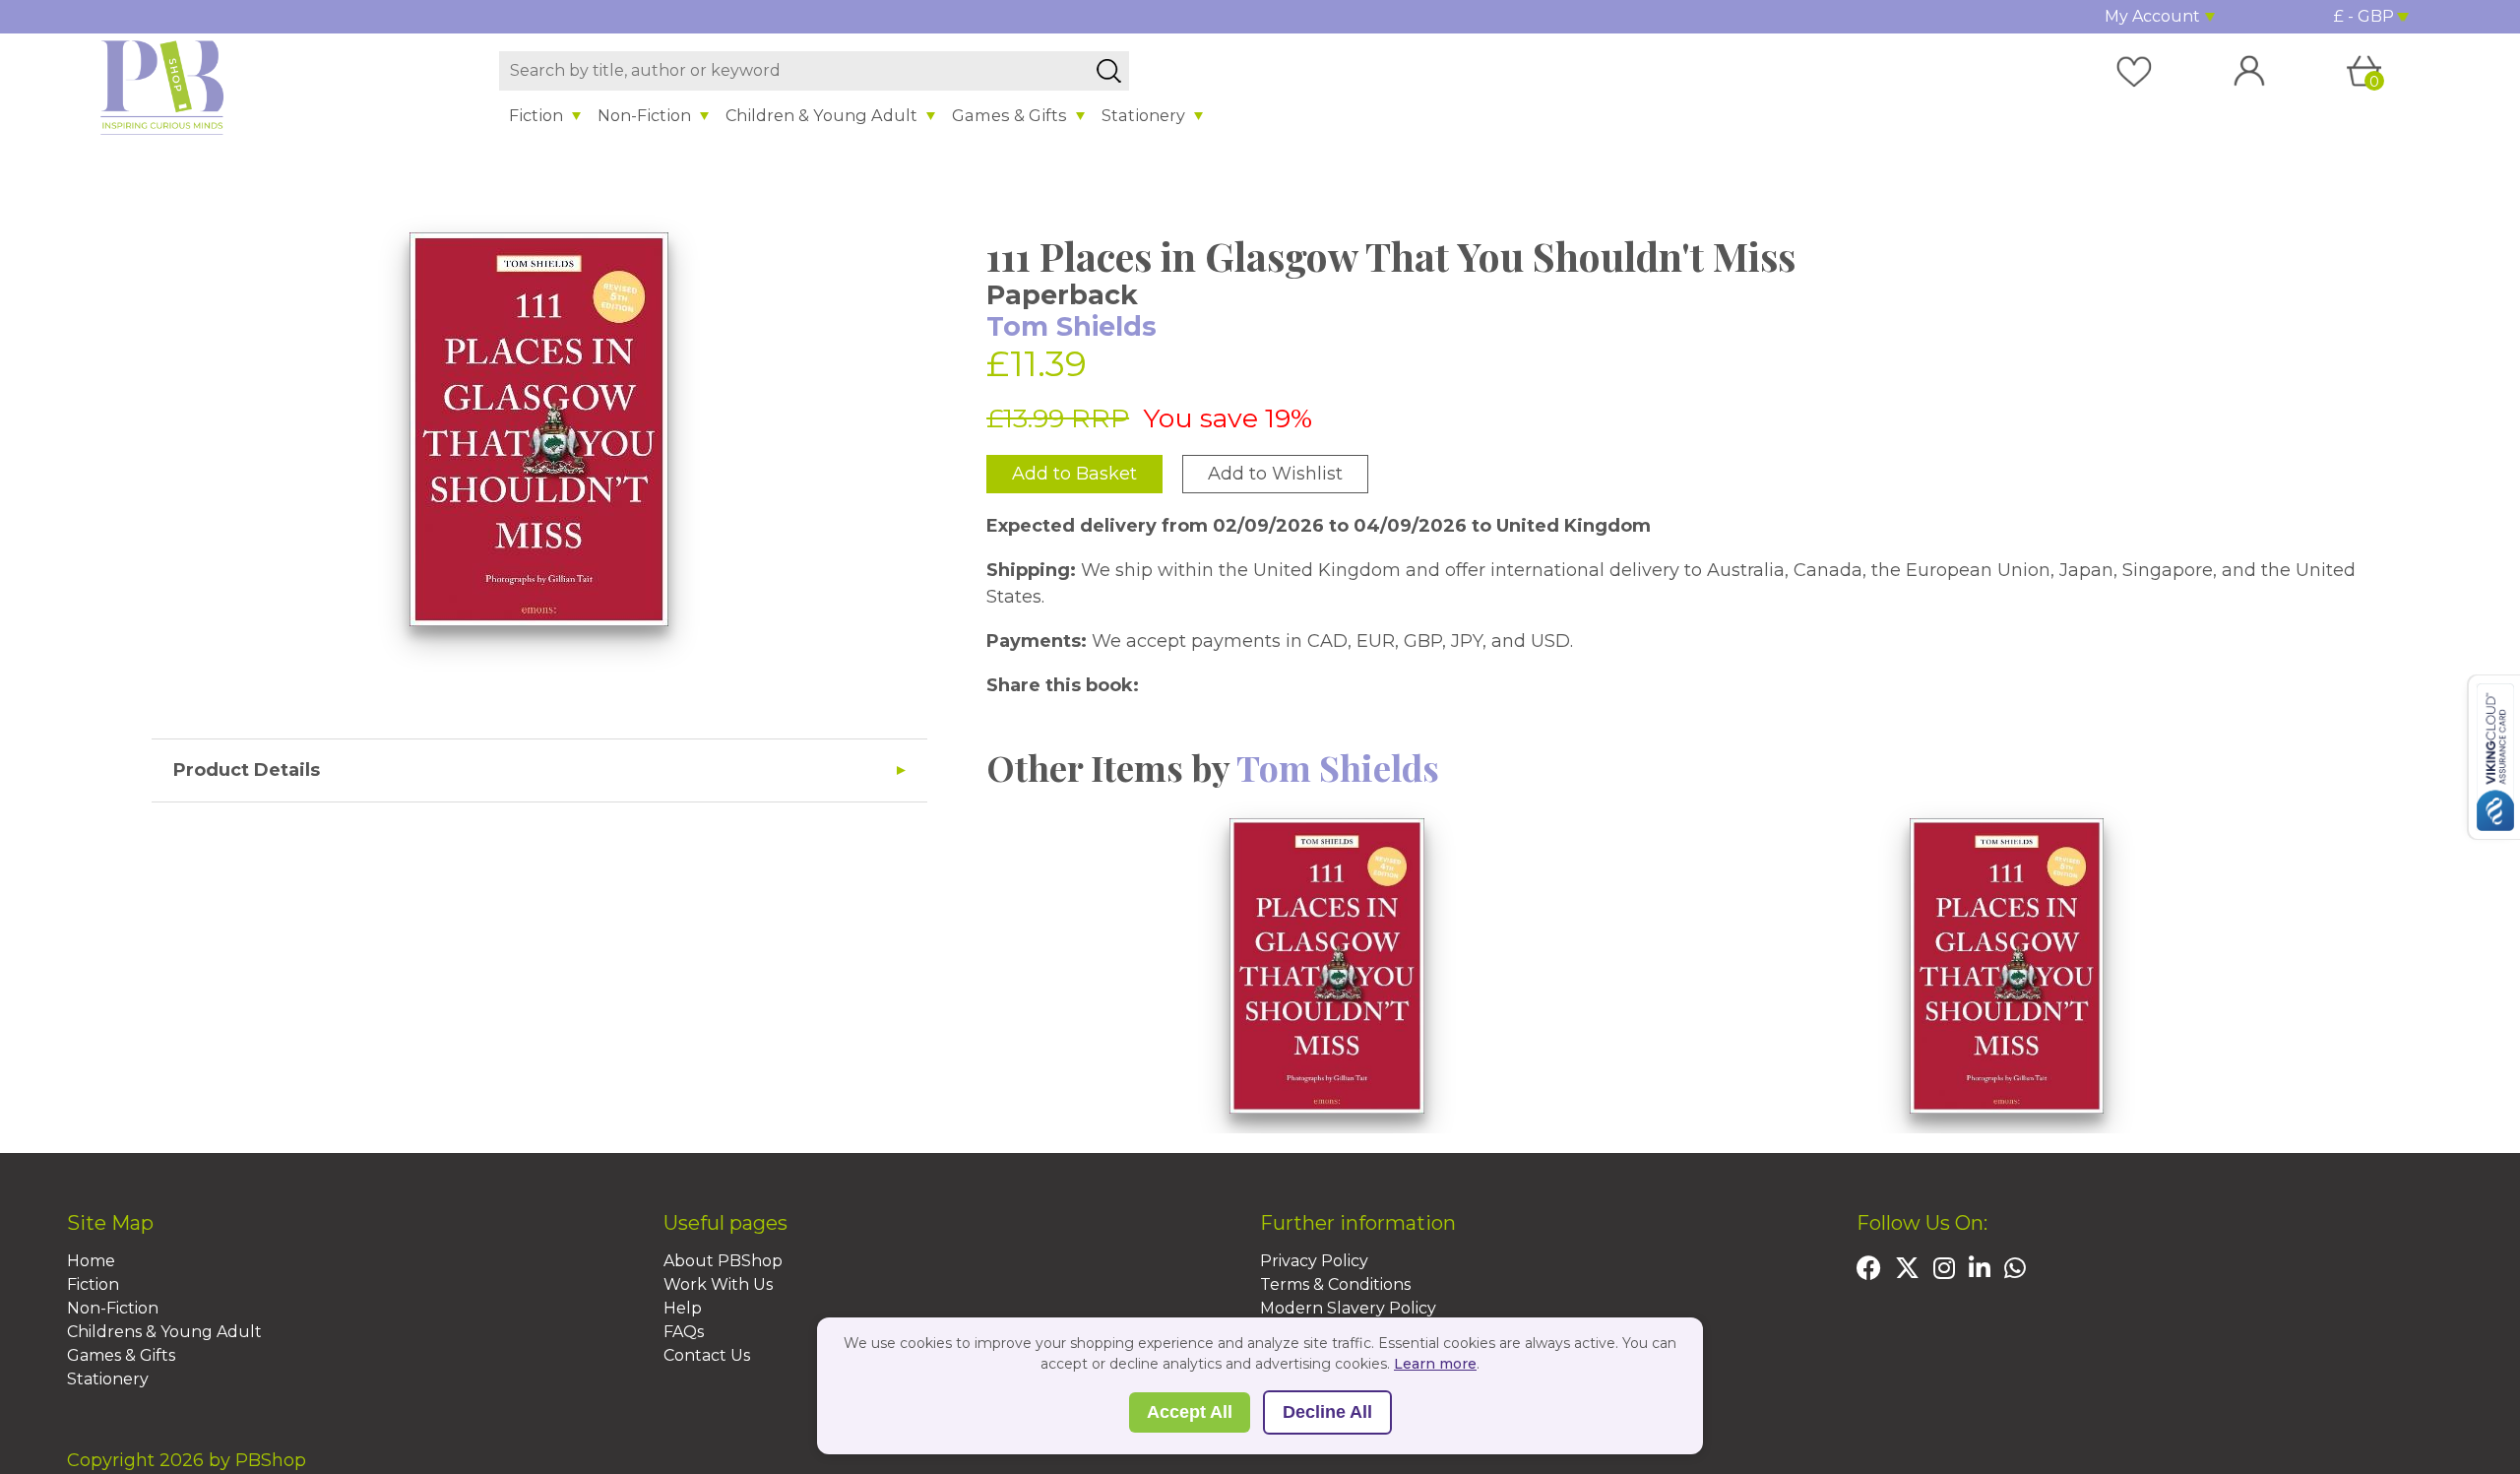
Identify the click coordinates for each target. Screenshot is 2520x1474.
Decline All (1327, 1412)
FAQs (684, 1332)
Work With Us (718, 1284)
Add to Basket (1074, 474)
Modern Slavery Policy (1348, 1308)
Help (683, 1308)
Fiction (536, 115)
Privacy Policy (1314, 1261)
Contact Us (707, 1355)
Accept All (1190, 1412)
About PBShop (723, 1261)
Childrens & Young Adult (164, 1332)
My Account (2152, 16)
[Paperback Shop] (162, 87)
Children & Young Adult (821, 115)
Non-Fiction (644, 115)
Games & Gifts (1009, 115)
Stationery (1143, 115)
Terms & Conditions (1335, 1284)
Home (91, 1261)
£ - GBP (2364, 16)
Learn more (1435, 1364)
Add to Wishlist (1275, 474)
